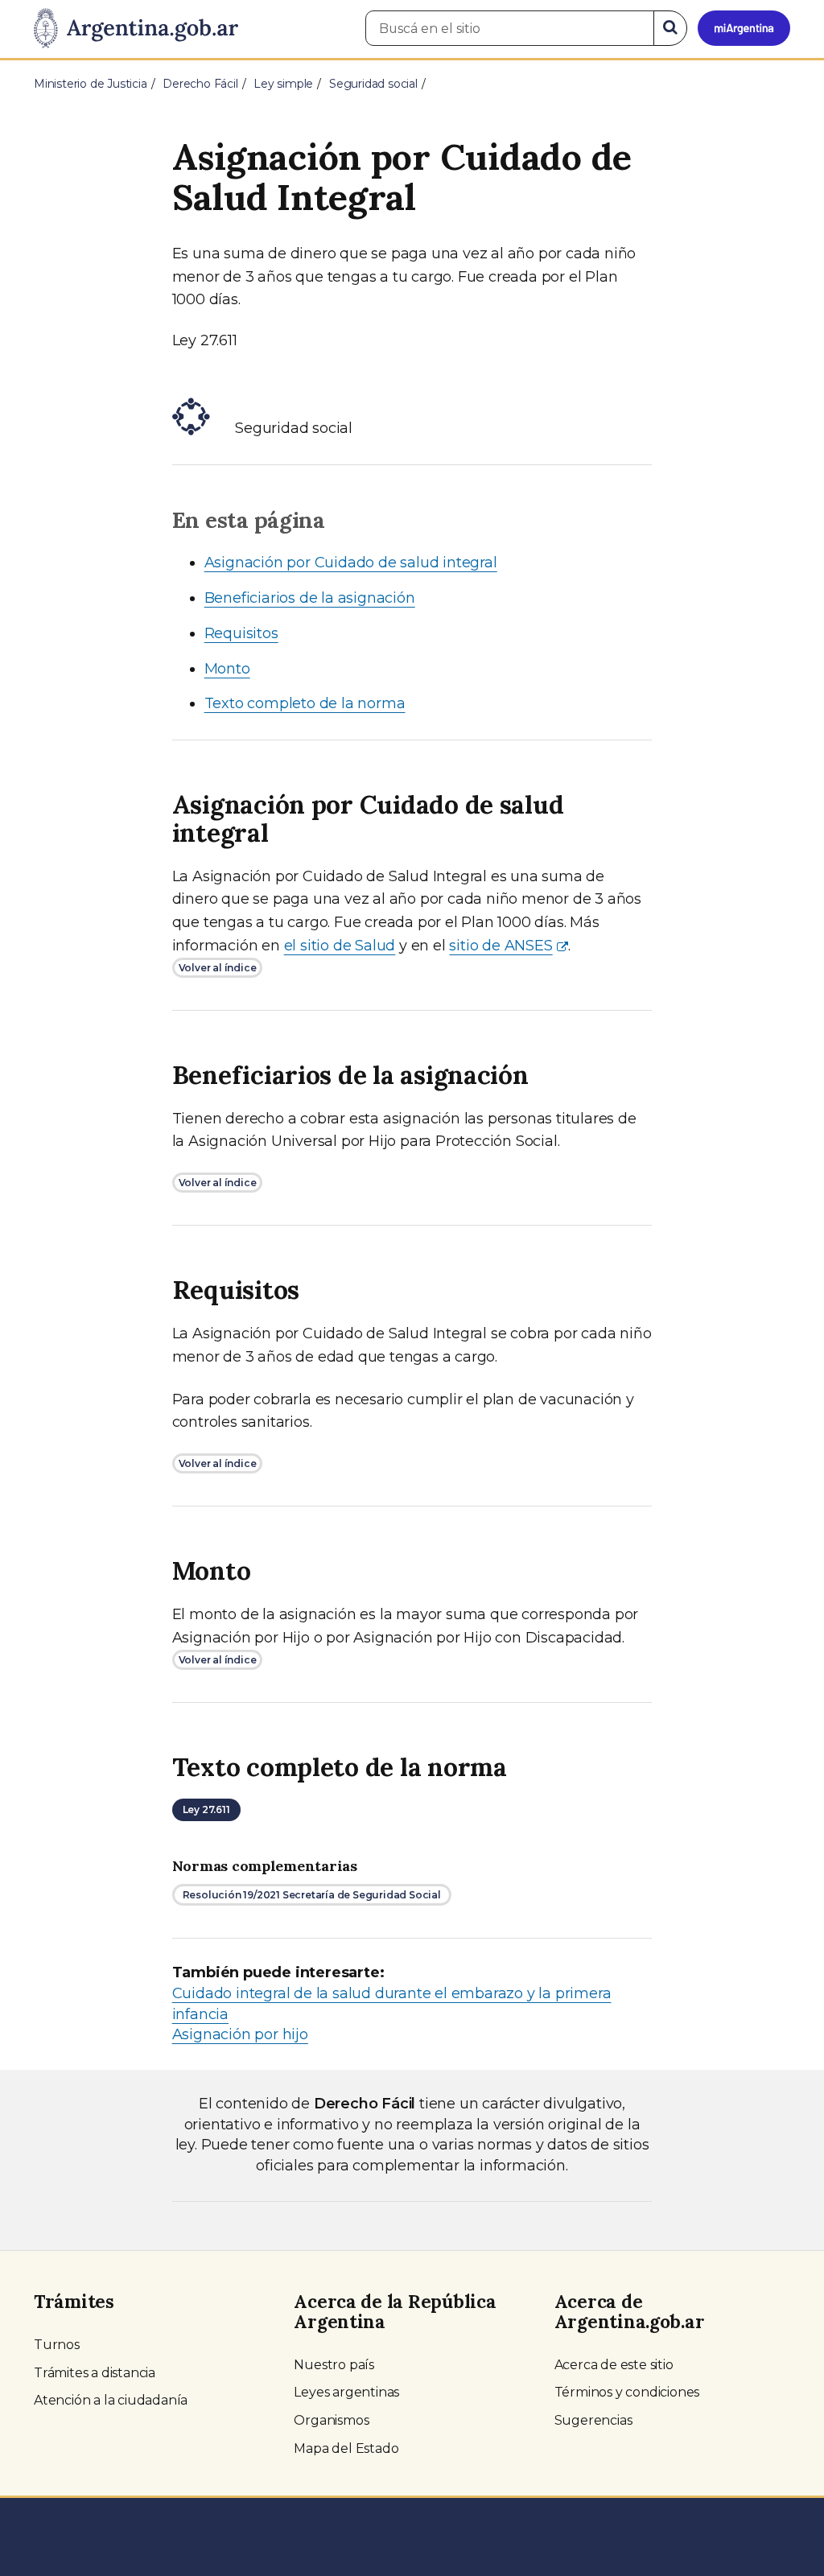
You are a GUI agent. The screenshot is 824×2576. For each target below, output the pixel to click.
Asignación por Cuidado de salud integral (351, 563)
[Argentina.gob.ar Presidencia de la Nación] (136, 29)
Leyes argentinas (346, 2392)
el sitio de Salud (340, 946)
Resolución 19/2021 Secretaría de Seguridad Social (312, 1895)
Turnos (57, 2345)
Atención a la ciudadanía (111, 2400)
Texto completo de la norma (305, 703)
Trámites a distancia (95, 2373)
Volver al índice (218, 968)
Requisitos (241, 633)
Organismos (331, 2420)
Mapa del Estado (346, 2448)
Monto (227, 669)
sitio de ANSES (501, 946)
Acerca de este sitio (614, 2365)
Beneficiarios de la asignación (310, 598)
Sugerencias (593, 2420)
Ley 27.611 (206, 1809)
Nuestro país (334, 2365)
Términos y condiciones (627, 2392)
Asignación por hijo (240, 2034)
